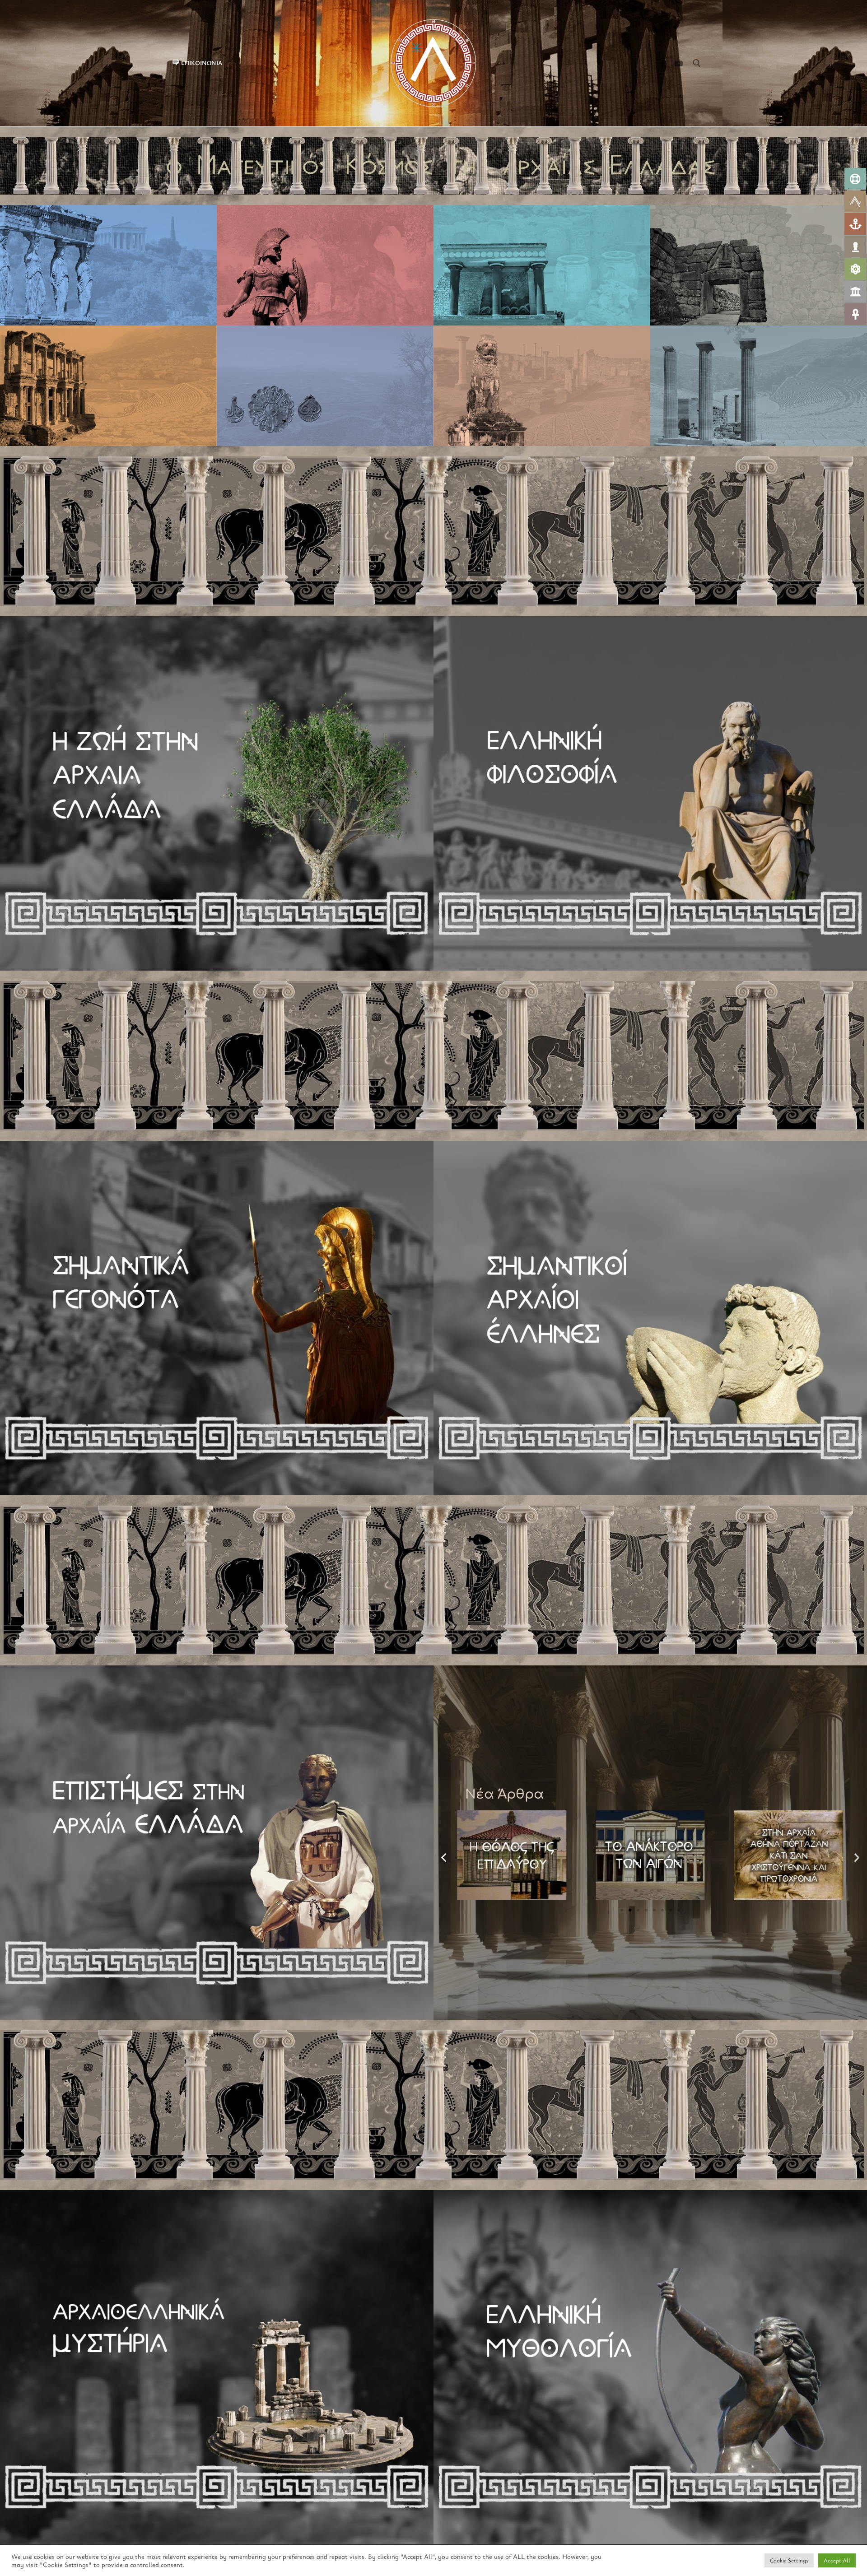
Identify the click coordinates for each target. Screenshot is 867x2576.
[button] (622, 1910)
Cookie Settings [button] (789, 2560)
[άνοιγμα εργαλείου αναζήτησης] (697, 63)
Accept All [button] (837, 2560)
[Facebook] (662, 63)
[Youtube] (678, 63)
